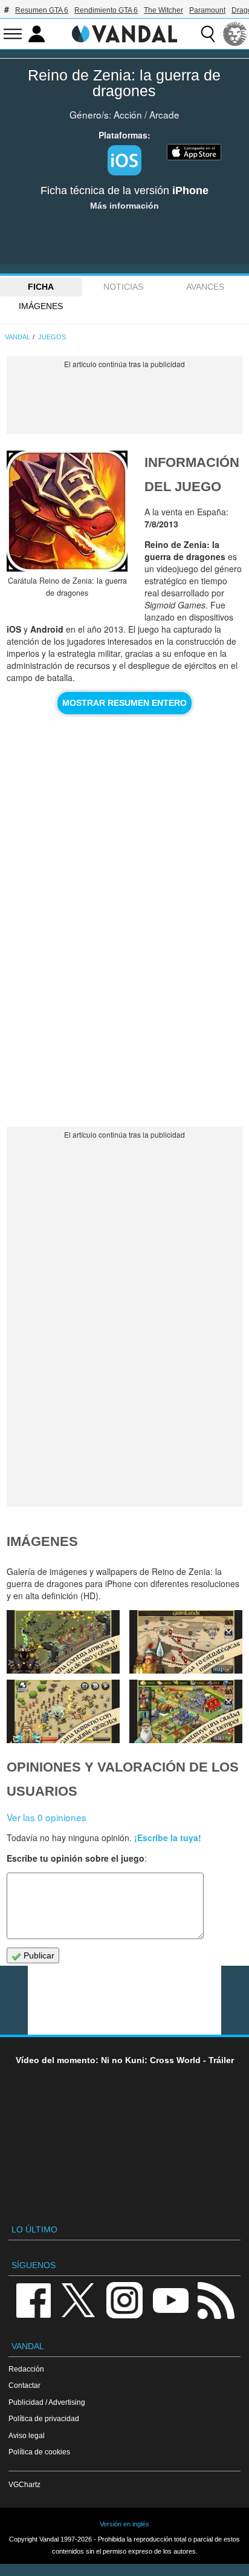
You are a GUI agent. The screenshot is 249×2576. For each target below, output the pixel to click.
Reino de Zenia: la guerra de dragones (124, 83)
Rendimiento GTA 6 (106, 10)
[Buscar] (208, 34)
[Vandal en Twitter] (79, 2299)
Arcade (164, 114)
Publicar (38, 1955)
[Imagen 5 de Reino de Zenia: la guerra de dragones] (63, 1642)
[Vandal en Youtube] (170, 2299)
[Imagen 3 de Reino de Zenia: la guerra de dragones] (63, 1711)
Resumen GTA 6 (42, 10)
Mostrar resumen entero (124, 703)
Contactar (24, 2385)
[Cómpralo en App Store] (194, 151)
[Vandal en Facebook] (33, 2299)
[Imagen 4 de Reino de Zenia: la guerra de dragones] (186, 1642)
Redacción (26, 2369)
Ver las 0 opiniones (47, 1817)
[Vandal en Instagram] (124, 2299)
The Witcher (163, 10)
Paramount (207, 10)
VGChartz (24, 2484)
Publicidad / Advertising (47, 2402)
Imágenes (41, 306)
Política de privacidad (44, 2418)
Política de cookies (39, 2452)
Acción (128, 114)
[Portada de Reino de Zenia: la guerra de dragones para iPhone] (67, 511)
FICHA (41, 287)
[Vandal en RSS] (216, 2299)
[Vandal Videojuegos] (124, 33)
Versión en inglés (124, 2524)
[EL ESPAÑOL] (235, 34)
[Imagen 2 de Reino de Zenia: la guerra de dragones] (186, 1711)
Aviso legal (27, 2435)
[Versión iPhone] (124, 160)
